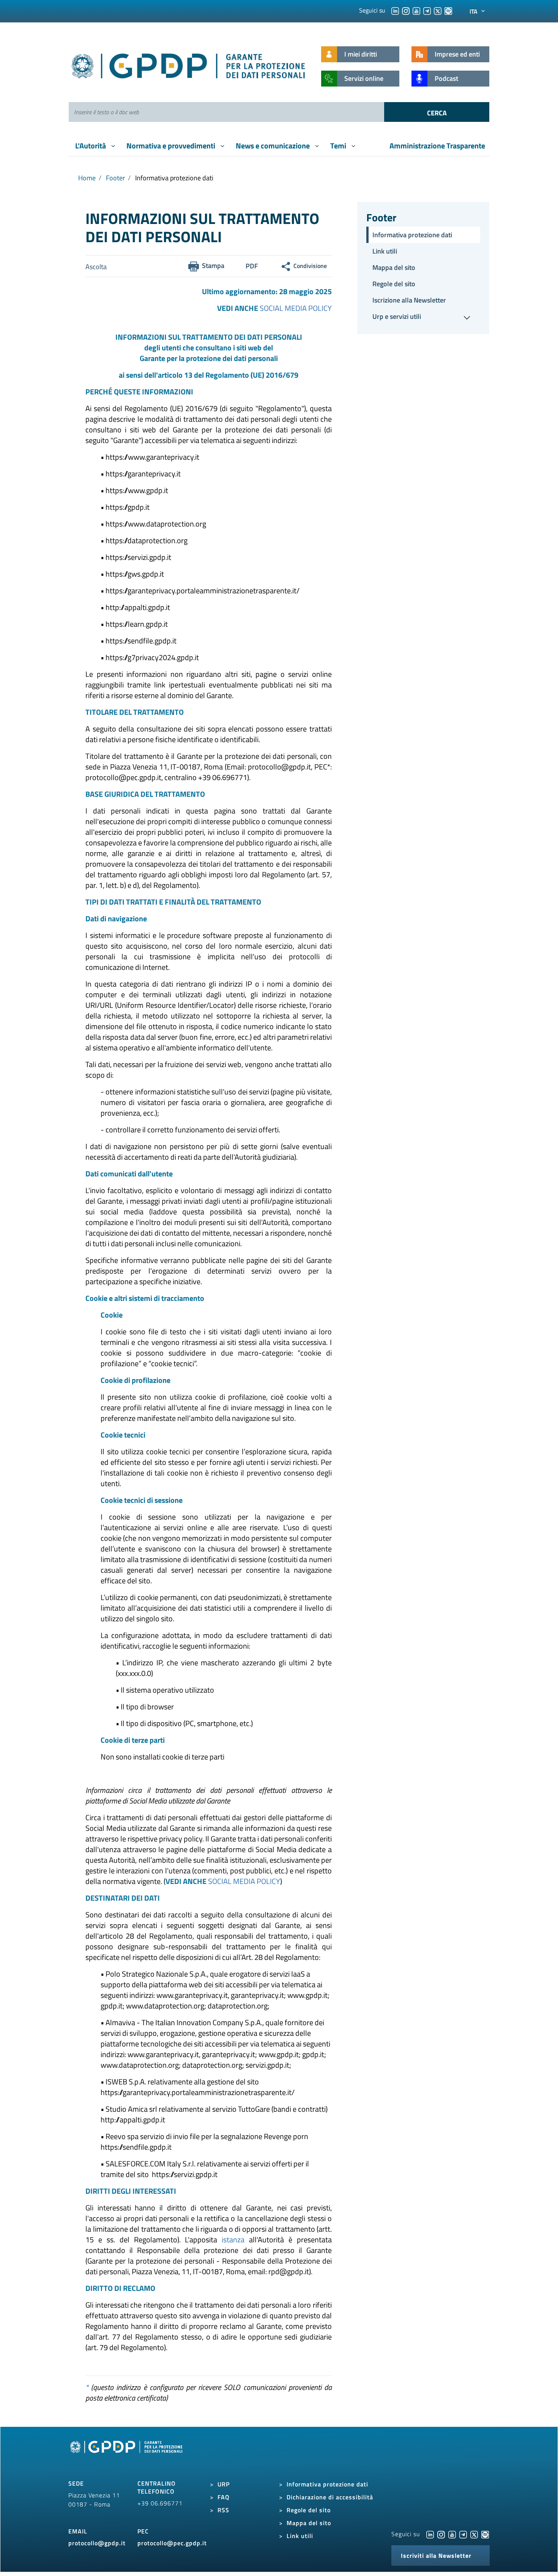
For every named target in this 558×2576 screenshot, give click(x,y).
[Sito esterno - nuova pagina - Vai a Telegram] (463, 2534)
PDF (252, 266)
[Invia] (437, 112)
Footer (115, 178)
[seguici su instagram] (406, 10)
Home (87, 178)
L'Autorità (91, 146)
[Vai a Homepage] (127, 2455)
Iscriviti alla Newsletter (436, 2556)
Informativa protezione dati (412, 235)
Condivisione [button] (310, 266)
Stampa (213, 266)
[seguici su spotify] (448, 10)
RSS (223, 2510)
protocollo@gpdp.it (97, 2543)
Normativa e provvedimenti (172, 146)
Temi (339, 146)
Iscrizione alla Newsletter (409, 300)
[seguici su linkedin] (395, 10)
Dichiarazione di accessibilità (330, 2497)
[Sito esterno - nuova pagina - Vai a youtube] (452, 2534)
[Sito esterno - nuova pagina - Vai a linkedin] (430, 2534)
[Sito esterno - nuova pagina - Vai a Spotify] (485, 2534)
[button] (423, 317)
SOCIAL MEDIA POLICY (296, 308)
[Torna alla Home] (189, 64)
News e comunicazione (273, 146)
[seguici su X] (438, 10)
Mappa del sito (394, 267)
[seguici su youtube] (416, 10)
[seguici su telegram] (427, 10)
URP (224, 2484)
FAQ (224, 2497)
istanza (233, 2239)
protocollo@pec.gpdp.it (172, 2543)
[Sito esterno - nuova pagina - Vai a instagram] (441, 2534)
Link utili (385, 251)
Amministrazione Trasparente (437, 146)
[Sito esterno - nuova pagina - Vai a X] (474, 2534)
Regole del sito (394, 284)
